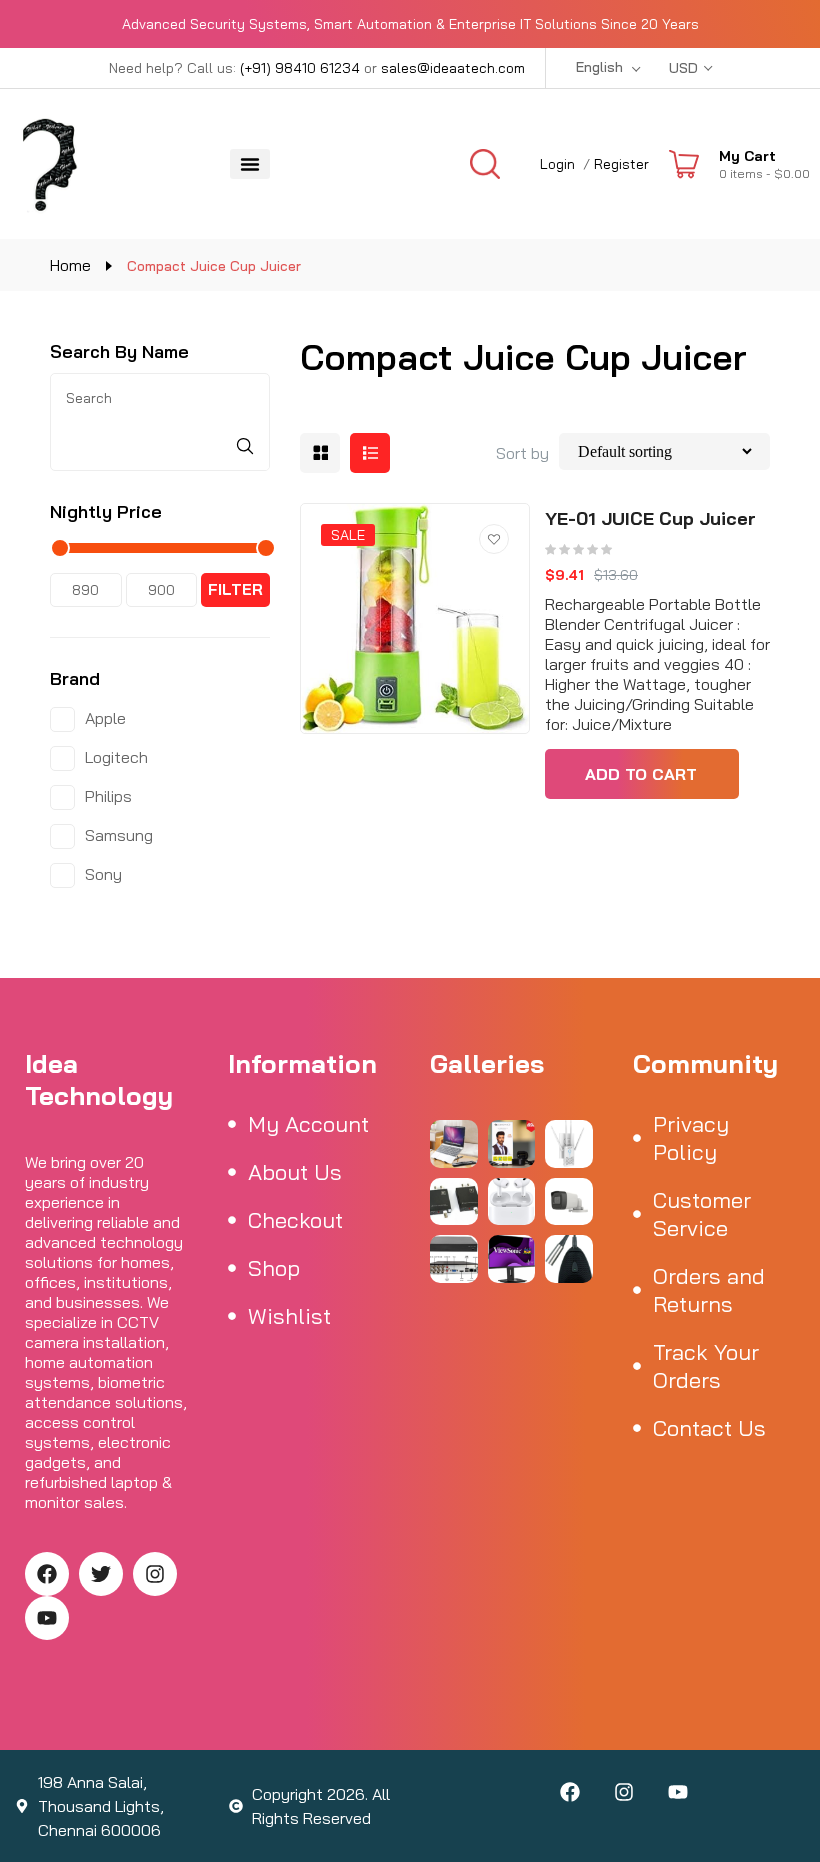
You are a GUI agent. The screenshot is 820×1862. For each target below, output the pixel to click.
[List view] (370, 453)
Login (557, 164)
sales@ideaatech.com (453, 68)
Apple (105, 718)
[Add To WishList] (494, 539)
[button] (250, 164)
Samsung (119, 835)
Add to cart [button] (641, 774)
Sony (103, 874)
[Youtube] (47, 1618)
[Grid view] (320, 453)
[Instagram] (155, 1574)
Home (70, 265)
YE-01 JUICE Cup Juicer (650, 518)
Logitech (116, 757)
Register (621, 164)
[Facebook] (47, 1574)
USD (683, 68)
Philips (108, 796)
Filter (235, 589)
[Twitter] (101, 1574)
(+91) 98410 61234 (300, 68)
